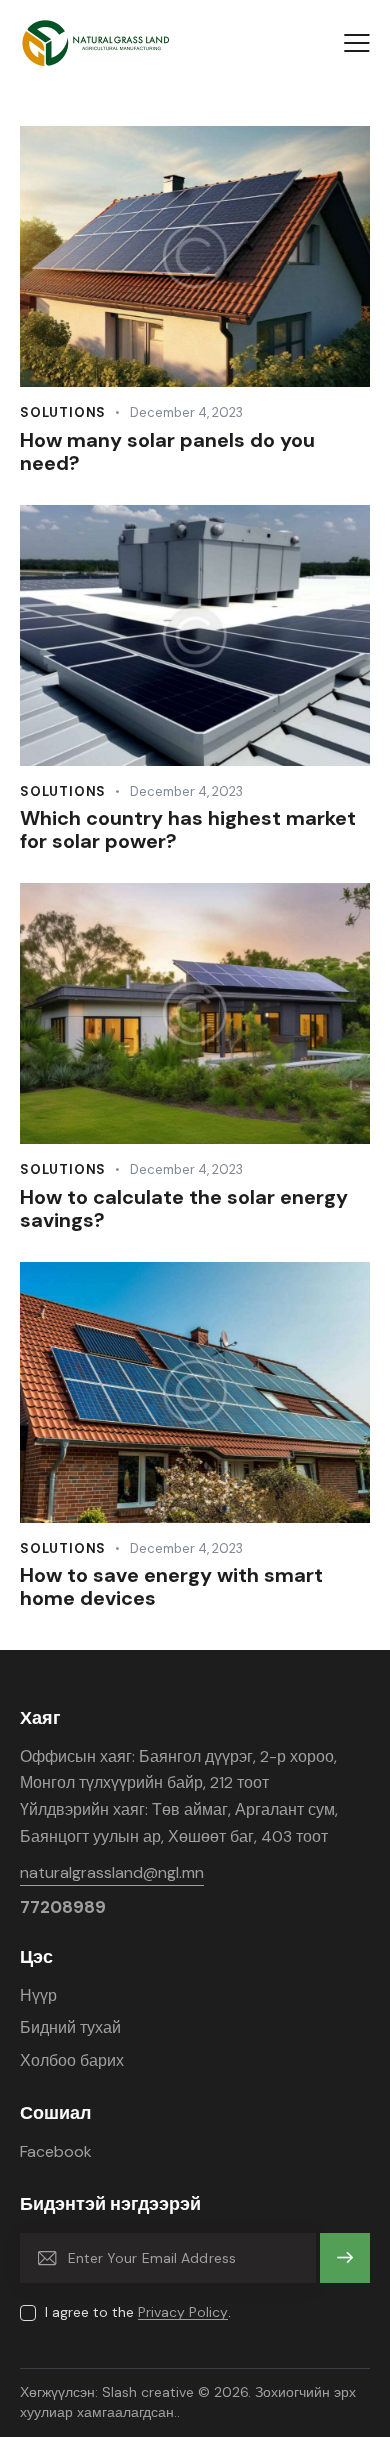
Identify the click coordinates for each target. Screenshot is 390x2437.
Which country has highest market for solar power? (188, 830)
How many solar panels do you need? (167, 452)
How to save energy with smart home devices (171, 1587)
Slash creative (148, 2392)
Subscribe (345, 2267)
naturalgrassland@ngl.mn (112, 1872)
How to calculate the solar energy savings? (184, 1209)
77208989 (63, 1907)
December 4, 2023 (186, 412)
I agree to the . (138, 2312)
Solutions (63, 412)
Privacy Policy (183, 2312)
